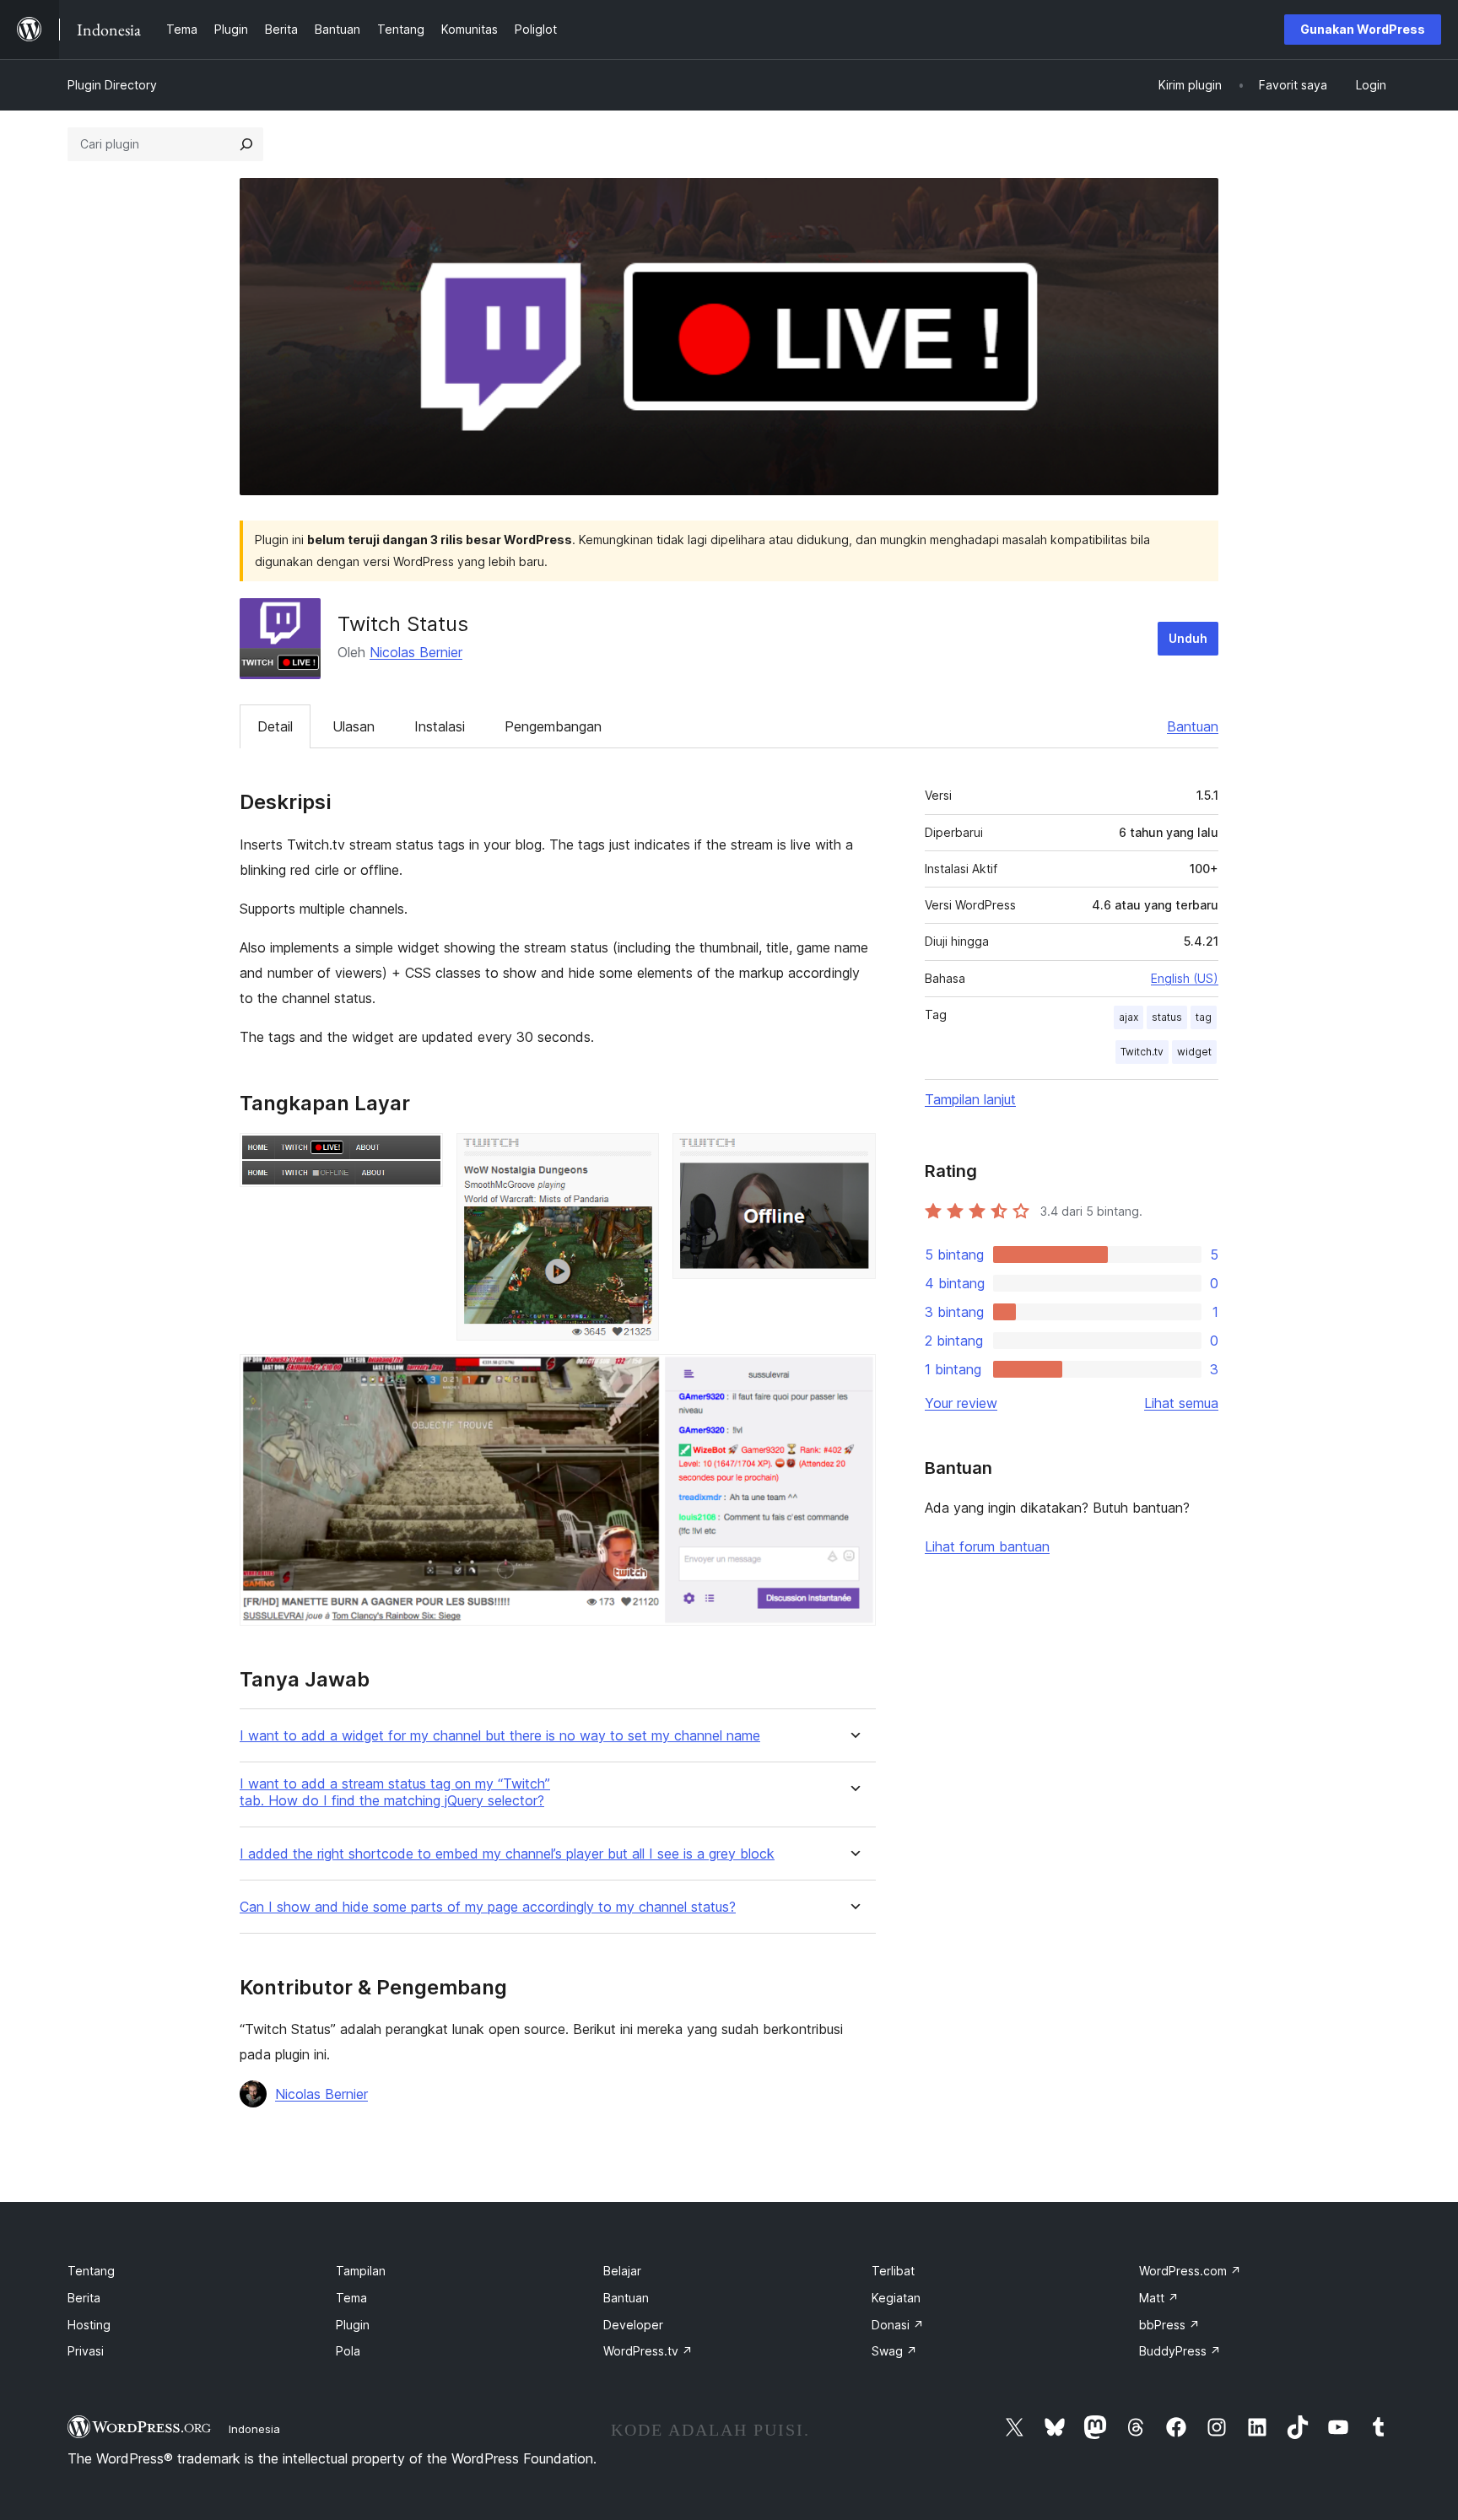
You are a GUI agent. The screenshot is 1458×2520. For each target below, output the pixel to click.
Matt (1159, 2298)
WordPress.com (1190, 2271)
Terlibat (893, 2271)
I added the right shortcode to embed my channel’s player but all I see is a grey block (507, 1854)
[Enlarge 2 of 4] (636, 1156)
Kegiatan (896, 2298)
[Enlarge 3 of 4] (853, 1156)
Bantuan (1193, 726)
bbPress (1169, 2325)
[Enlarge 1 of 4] (420, 1156)
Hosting (89, 2325)
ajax (1129, 1017)
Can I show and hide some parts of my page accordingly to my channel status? (488, 1907)
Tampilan (361, 2271)
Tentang (91, 2271)
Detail (275, 726)
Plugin (353, 2325)
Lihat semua (1181, 1403)
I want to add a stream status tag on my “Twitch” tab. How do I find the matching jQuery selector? (395, 1792)
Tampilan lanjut (970, 1099)
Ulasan (354, 726)
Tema (351, 2298)
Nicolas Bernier (416, 652)
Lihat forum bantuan (987, 1546)
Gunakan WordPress (1363, 29)
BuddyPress (1180, 2351)
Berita (84, 2298)
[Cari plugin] (246, 144)
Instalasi (440, 726)
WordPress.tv (648, 2351)
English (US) (1185, 978)
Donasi (898, 2325)
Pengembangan (553, 726)
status (1167, 1017)
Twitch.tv (1142, 1052)
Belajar (622, 2271)
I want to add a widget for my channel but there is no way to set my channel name (500, 1736)
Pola (348, 2351)
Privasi (86, 2351)
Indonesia (254, 2429)
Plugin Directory (112, 85)
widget (1194, 1052)
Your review (961, 1403)
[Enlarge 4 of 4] (853, 1377)
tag (1204, 1017)
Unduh (1188, 638)
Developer (633, 2325)
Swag (894, 2351)
